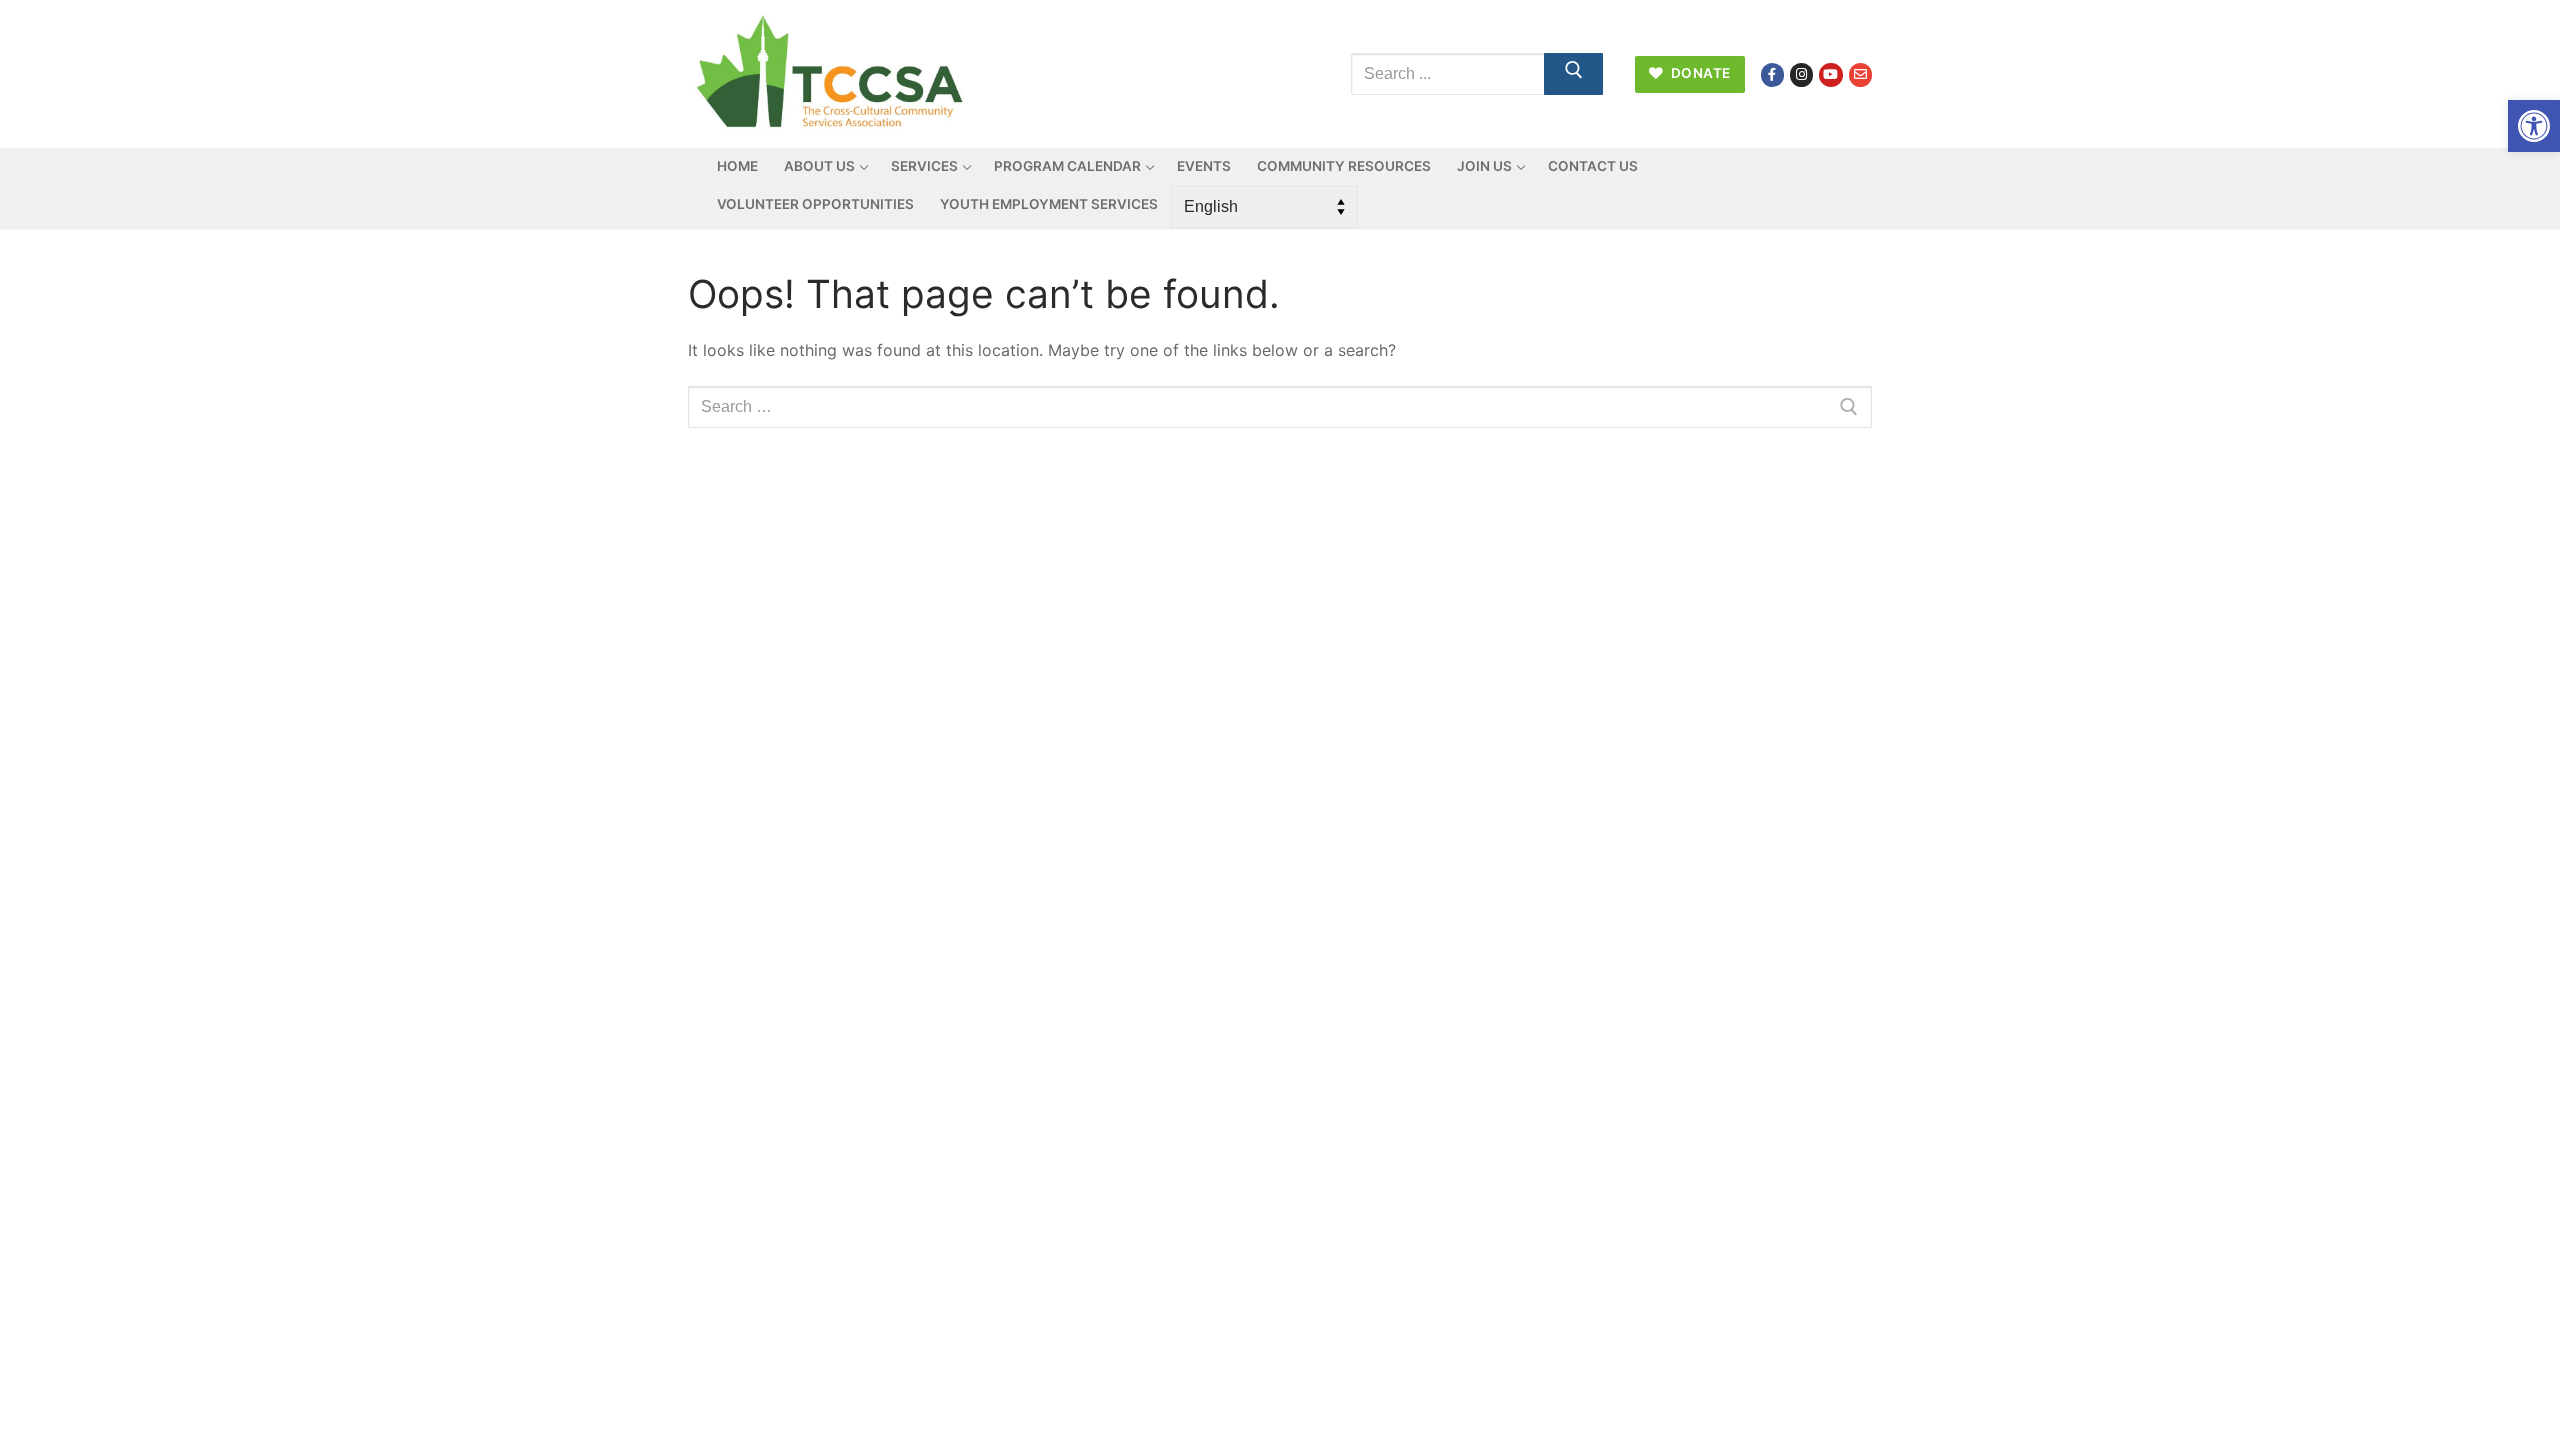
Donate (1699, 73)
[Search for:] (1280, 407)
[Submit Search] (1574, 74)
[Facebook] (1772, 74)
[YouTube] (1830, 74)
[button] (2534, 126)
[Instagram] (1801, 74)
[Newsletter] (1860, 74)
